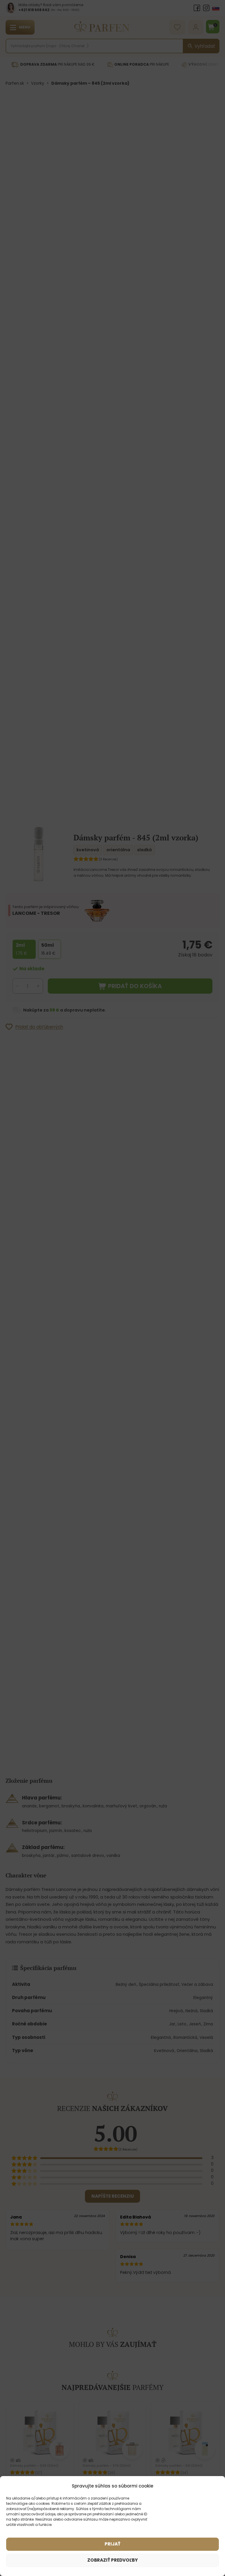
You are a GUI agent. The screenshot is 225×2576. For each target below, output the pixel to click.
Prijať (112, 2544)
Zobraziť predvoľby (112, 2560)
